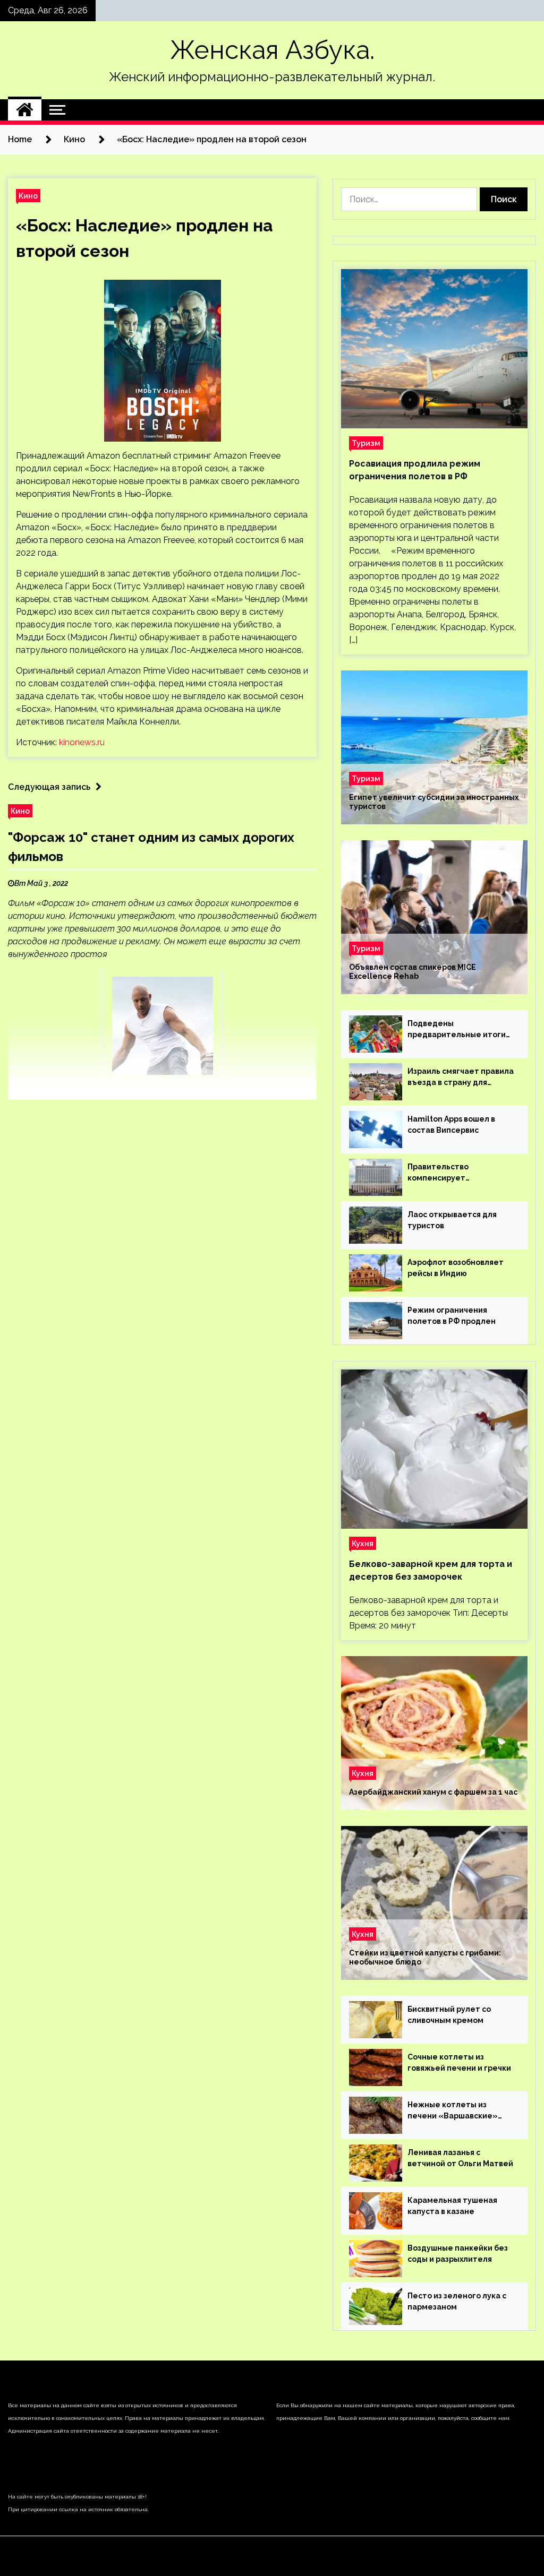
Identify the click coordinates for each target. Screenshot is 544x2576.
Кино (28, 196)
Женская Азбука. (272, 50)
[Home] (25, 110)
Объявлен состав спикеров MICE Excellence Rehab (413, 972)
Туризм (366, 443)
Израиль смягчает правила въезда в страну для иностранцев (461, 1078)
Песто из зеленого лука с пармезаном (457, 2301)
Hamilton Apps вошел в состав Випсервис (451, 1125)
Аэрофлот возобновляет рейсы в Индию (456, 1268)
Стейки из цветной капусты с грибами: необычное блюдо (425, 1957)
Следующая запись (49, 787)
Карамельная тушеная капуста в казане (452, 2206)
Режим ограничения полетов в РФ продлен (452, 1316)
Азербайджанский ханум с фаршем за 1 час (433, 1792)
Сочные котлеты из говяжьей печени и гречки (459, 2062)
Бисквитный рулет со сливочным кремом (449, 2015)
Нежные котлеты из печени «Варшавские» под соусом (453, 2111)
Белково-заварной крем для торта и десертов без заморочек (431, 1570)
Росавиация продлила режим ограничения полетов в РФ (415, 470)
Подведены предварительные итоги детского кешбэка (457, 1030)
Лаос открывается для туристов (452, 1220)
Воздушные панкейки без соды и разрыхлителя (458, 2254)
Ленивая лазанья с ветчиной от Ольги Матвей (460, 2158)
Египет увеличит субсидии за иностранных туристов (434, 802)
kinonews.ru (82, 742)
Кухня (363, 1543)
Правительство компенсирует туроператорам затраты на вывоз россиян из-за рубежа (457, 1173)
